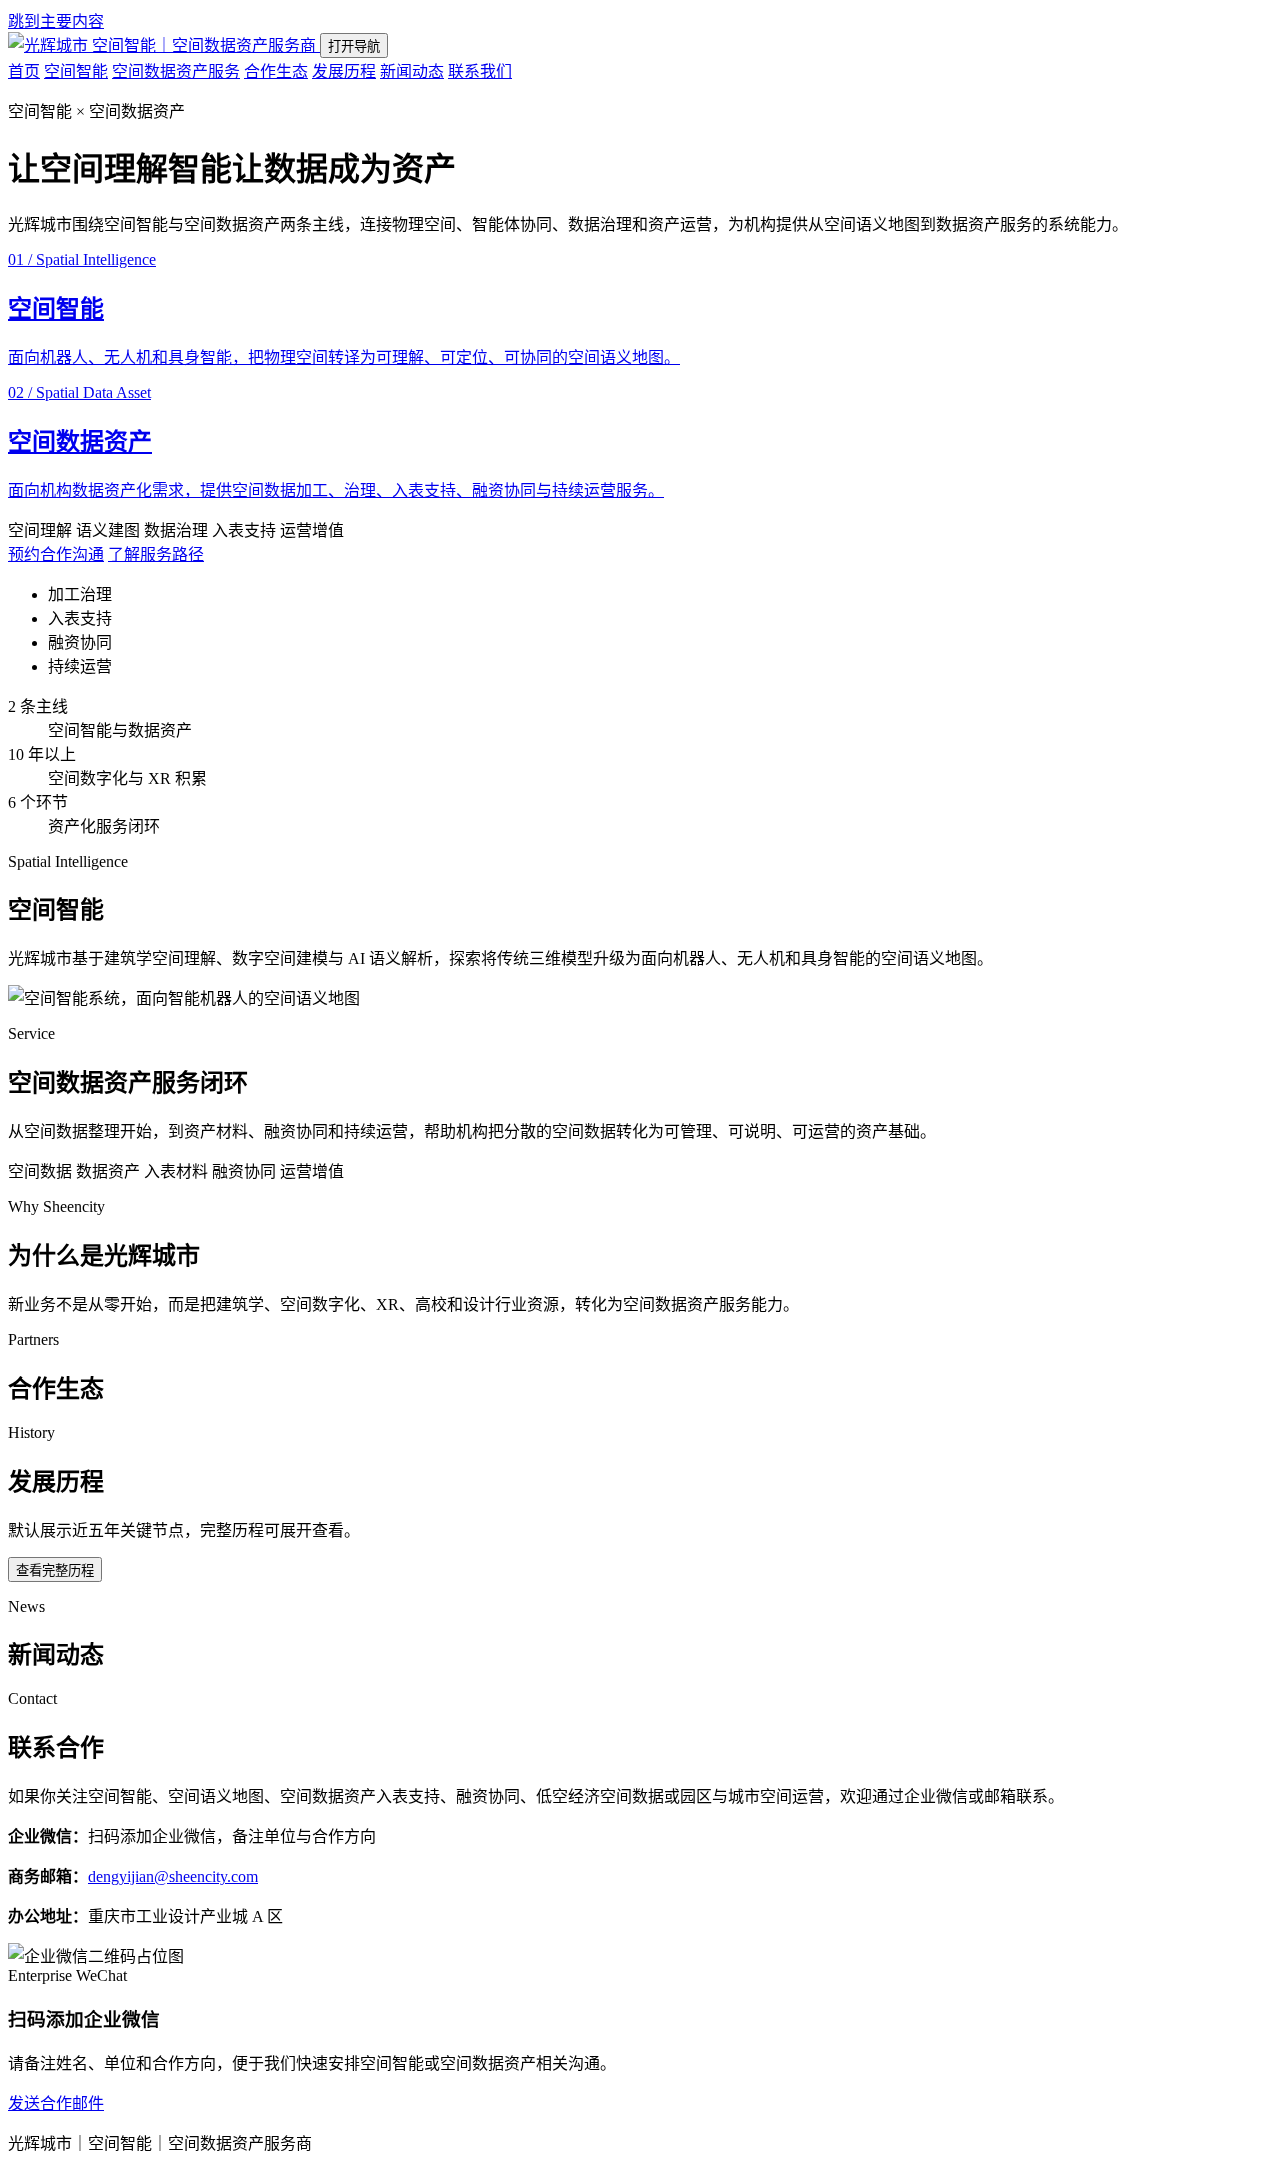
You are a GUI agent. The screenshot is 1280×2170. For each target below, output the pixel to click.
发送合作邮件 (56, 2103)
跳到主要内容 (56, 21)
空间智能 (76, 71)
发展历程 (344, 71)
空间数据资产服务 (176, 71)
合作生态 (276, 71)
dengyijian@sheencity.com (173, 1876)
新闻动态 (412, 71)
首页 (24, 71)
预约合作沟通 (56, 554)
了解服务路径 (156, 554)
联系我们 (480, 71)
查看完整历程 (55, 1570)
